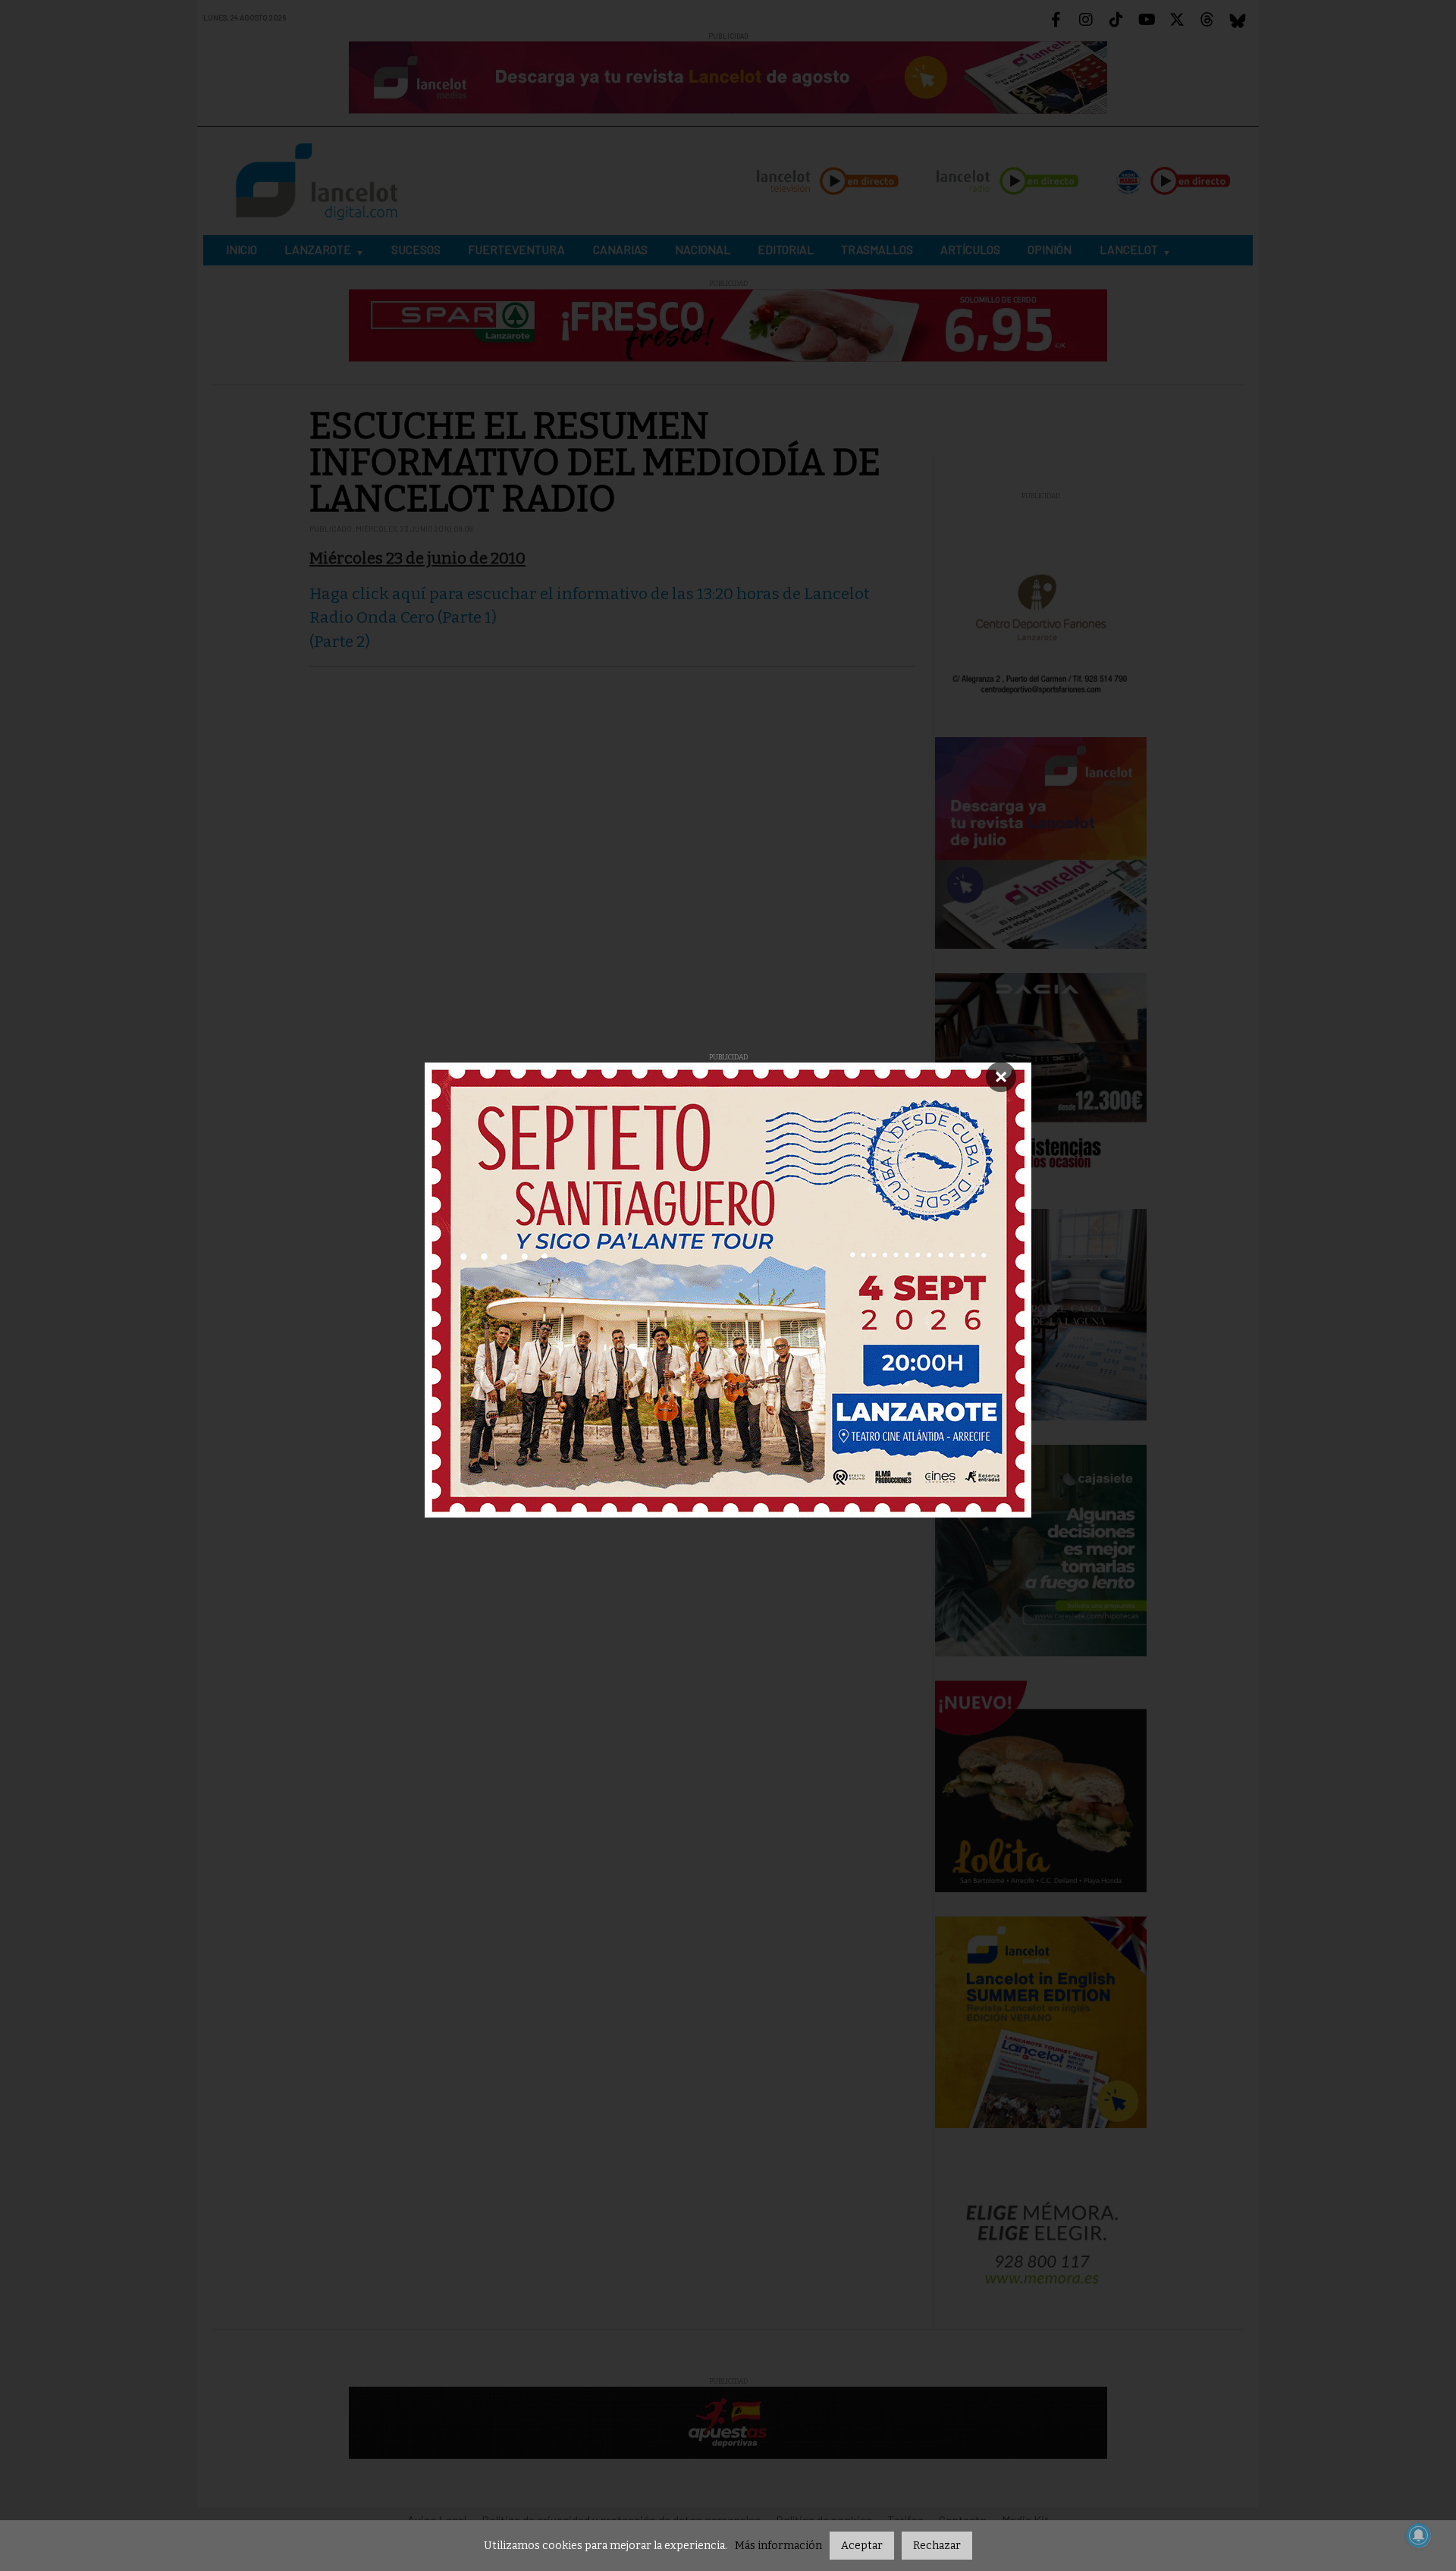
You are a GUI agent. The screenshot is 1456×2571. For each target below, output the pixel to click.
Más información (778, 2546)
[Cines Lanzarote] (728, 1290)
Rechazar (937, 2546)
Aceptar (862, 2546)
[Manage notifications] (1419, 2535)
